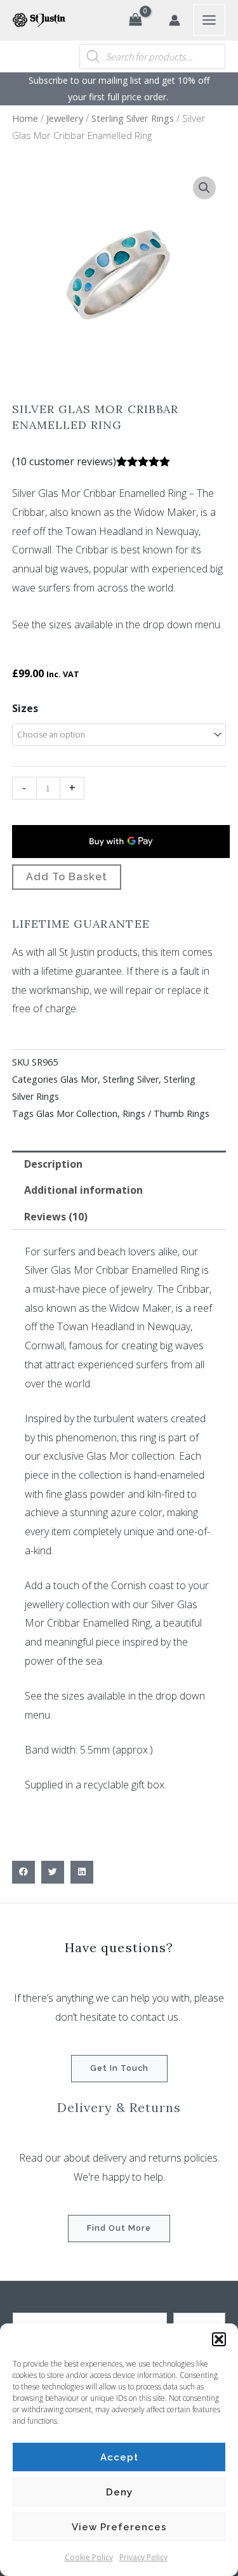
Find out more (119, 2228)
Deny (119, 2492)
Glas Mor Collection (77, 1113)
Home (25, 118)
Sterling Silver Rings (133, 118)
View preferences (119, 2527)
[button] (219, 2339)
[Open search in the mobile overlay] (152, 56)
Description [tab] (53, 1164)
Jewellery (65, 118)
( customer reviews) (64, 461)
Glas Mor (79, 1079)
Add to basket (67, 877)
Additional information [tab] (83, 1190)
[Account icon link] (175, 20)
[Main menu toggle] (209, 20)
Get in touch (119, 2068)
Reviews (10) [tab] (56, 1217)
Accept (119, 2457)
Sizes (25, 708)
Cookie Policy (89, 2557)
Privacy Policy (143, 2557)
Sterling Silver (131, 1079)
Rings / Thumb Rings (166, 1113)
